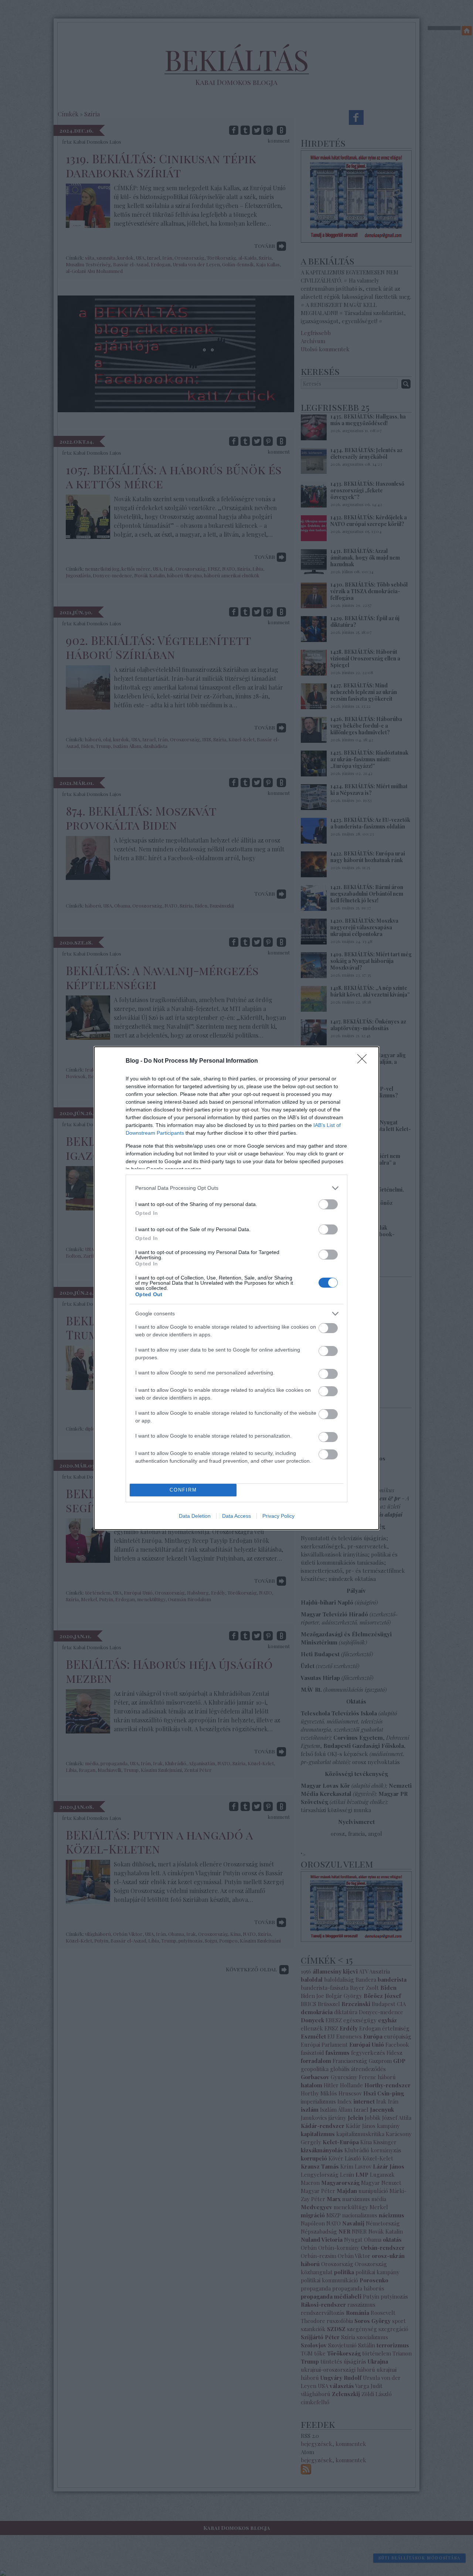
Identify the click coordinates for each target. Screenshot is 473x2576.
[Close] (364, 1061)
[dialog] (236, 1288)
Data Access (236, 1516)
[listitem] (236, 1188)
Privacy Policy (278, 1516)
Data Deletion (195, 1516)
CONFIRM (183, 1490)
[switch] (328, 1204)
